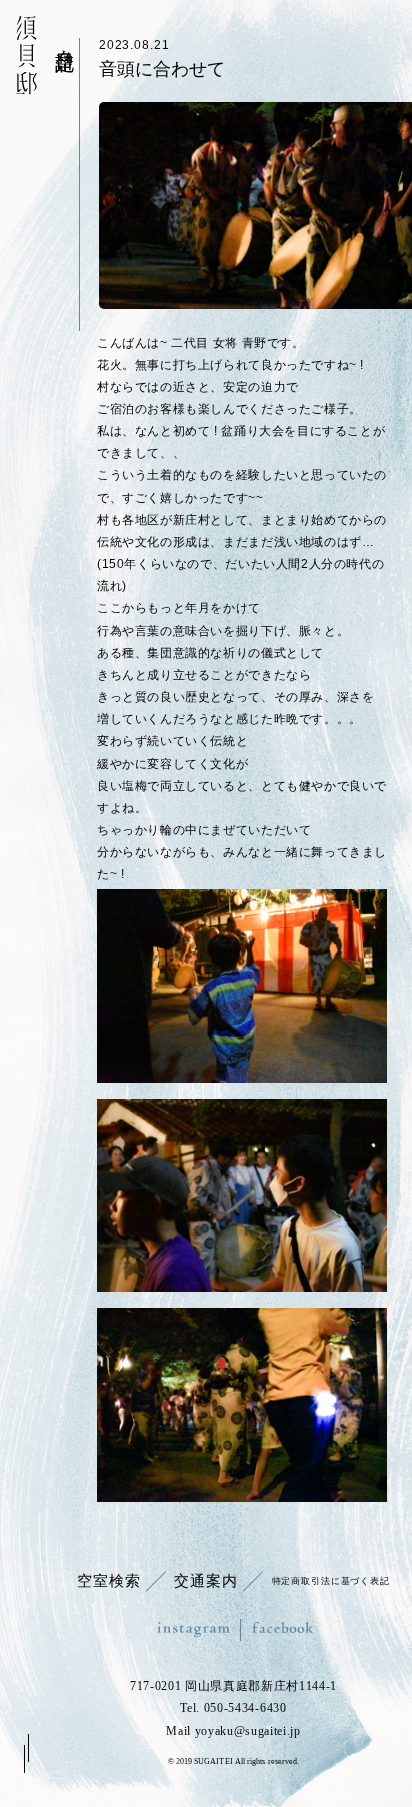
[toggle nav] (25, 1753)
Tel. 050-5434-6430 (233, 1708)
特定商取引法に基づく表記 (331, 1581)
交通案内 (205, 1581)
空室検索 (108, 1581)
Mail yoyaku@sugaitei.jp (233, 1731)
